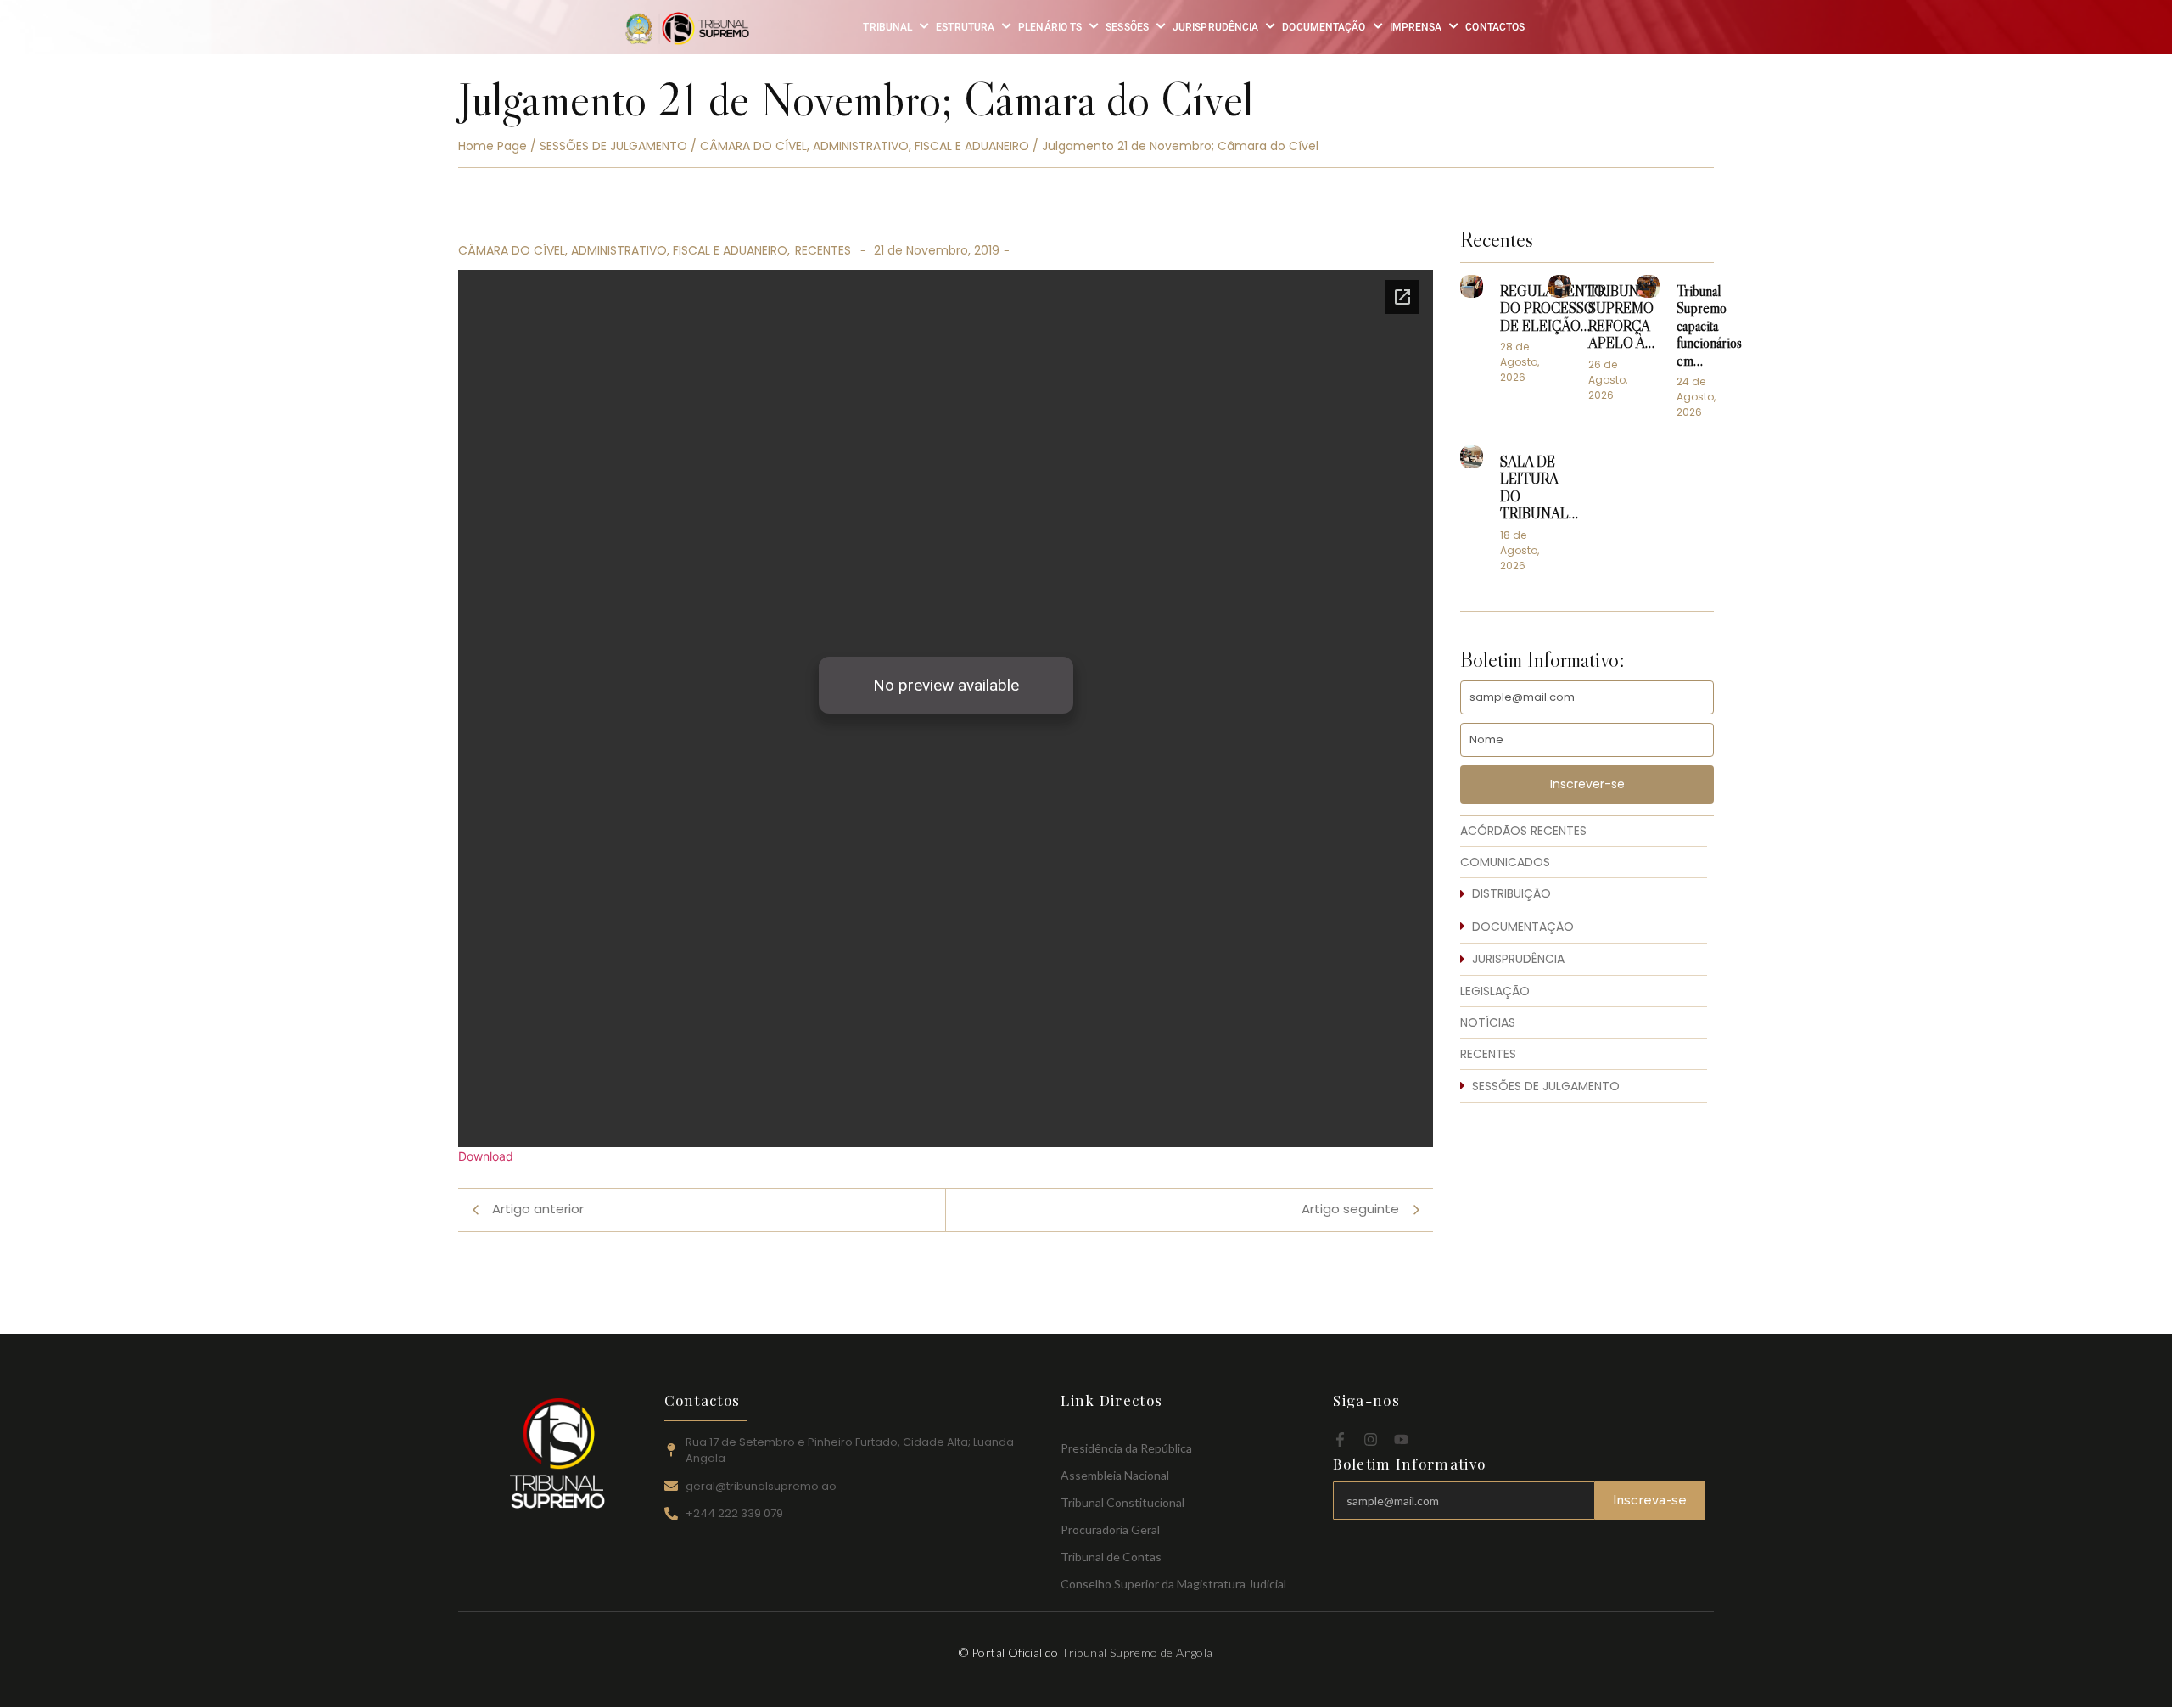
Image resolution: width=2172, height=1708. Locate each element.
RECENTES (823, 250)
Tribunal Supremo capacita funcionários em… (1709, 327)
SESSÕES (1127, 27)
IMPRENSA (1416, 27)
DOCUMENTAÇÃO (1324, 27)
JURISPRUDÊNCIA (1215, 27)
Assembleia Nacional (1115, 1475)
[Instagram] (1371, 1439)
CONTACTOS (1495, 27)
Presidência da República (1126, 1448)
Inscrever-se (1587, 784)
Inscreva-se (1650, 1500)
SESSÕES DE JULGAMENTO (613, 146)
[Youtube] (1401, 1439)
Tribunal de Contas (1111, 1557)
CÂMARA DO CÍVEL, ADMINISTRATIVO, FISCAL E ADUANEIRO (865, 146)
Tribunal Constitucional (1122, 1502)
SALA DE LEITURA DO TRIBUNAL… (1539, 488)
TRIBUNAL (887, 27)
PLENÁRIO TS (1050, 27)
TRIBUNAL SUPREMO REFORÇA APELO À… (1623, 318)
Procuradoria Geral (1110, 1529)
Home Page (493, 146)
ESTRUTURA (965, 27)
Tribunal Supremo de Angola (1137, 1652)
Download (486, 1156)
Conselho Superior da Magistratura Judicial (1173, 1584)
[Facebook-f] (1340, 1439)
